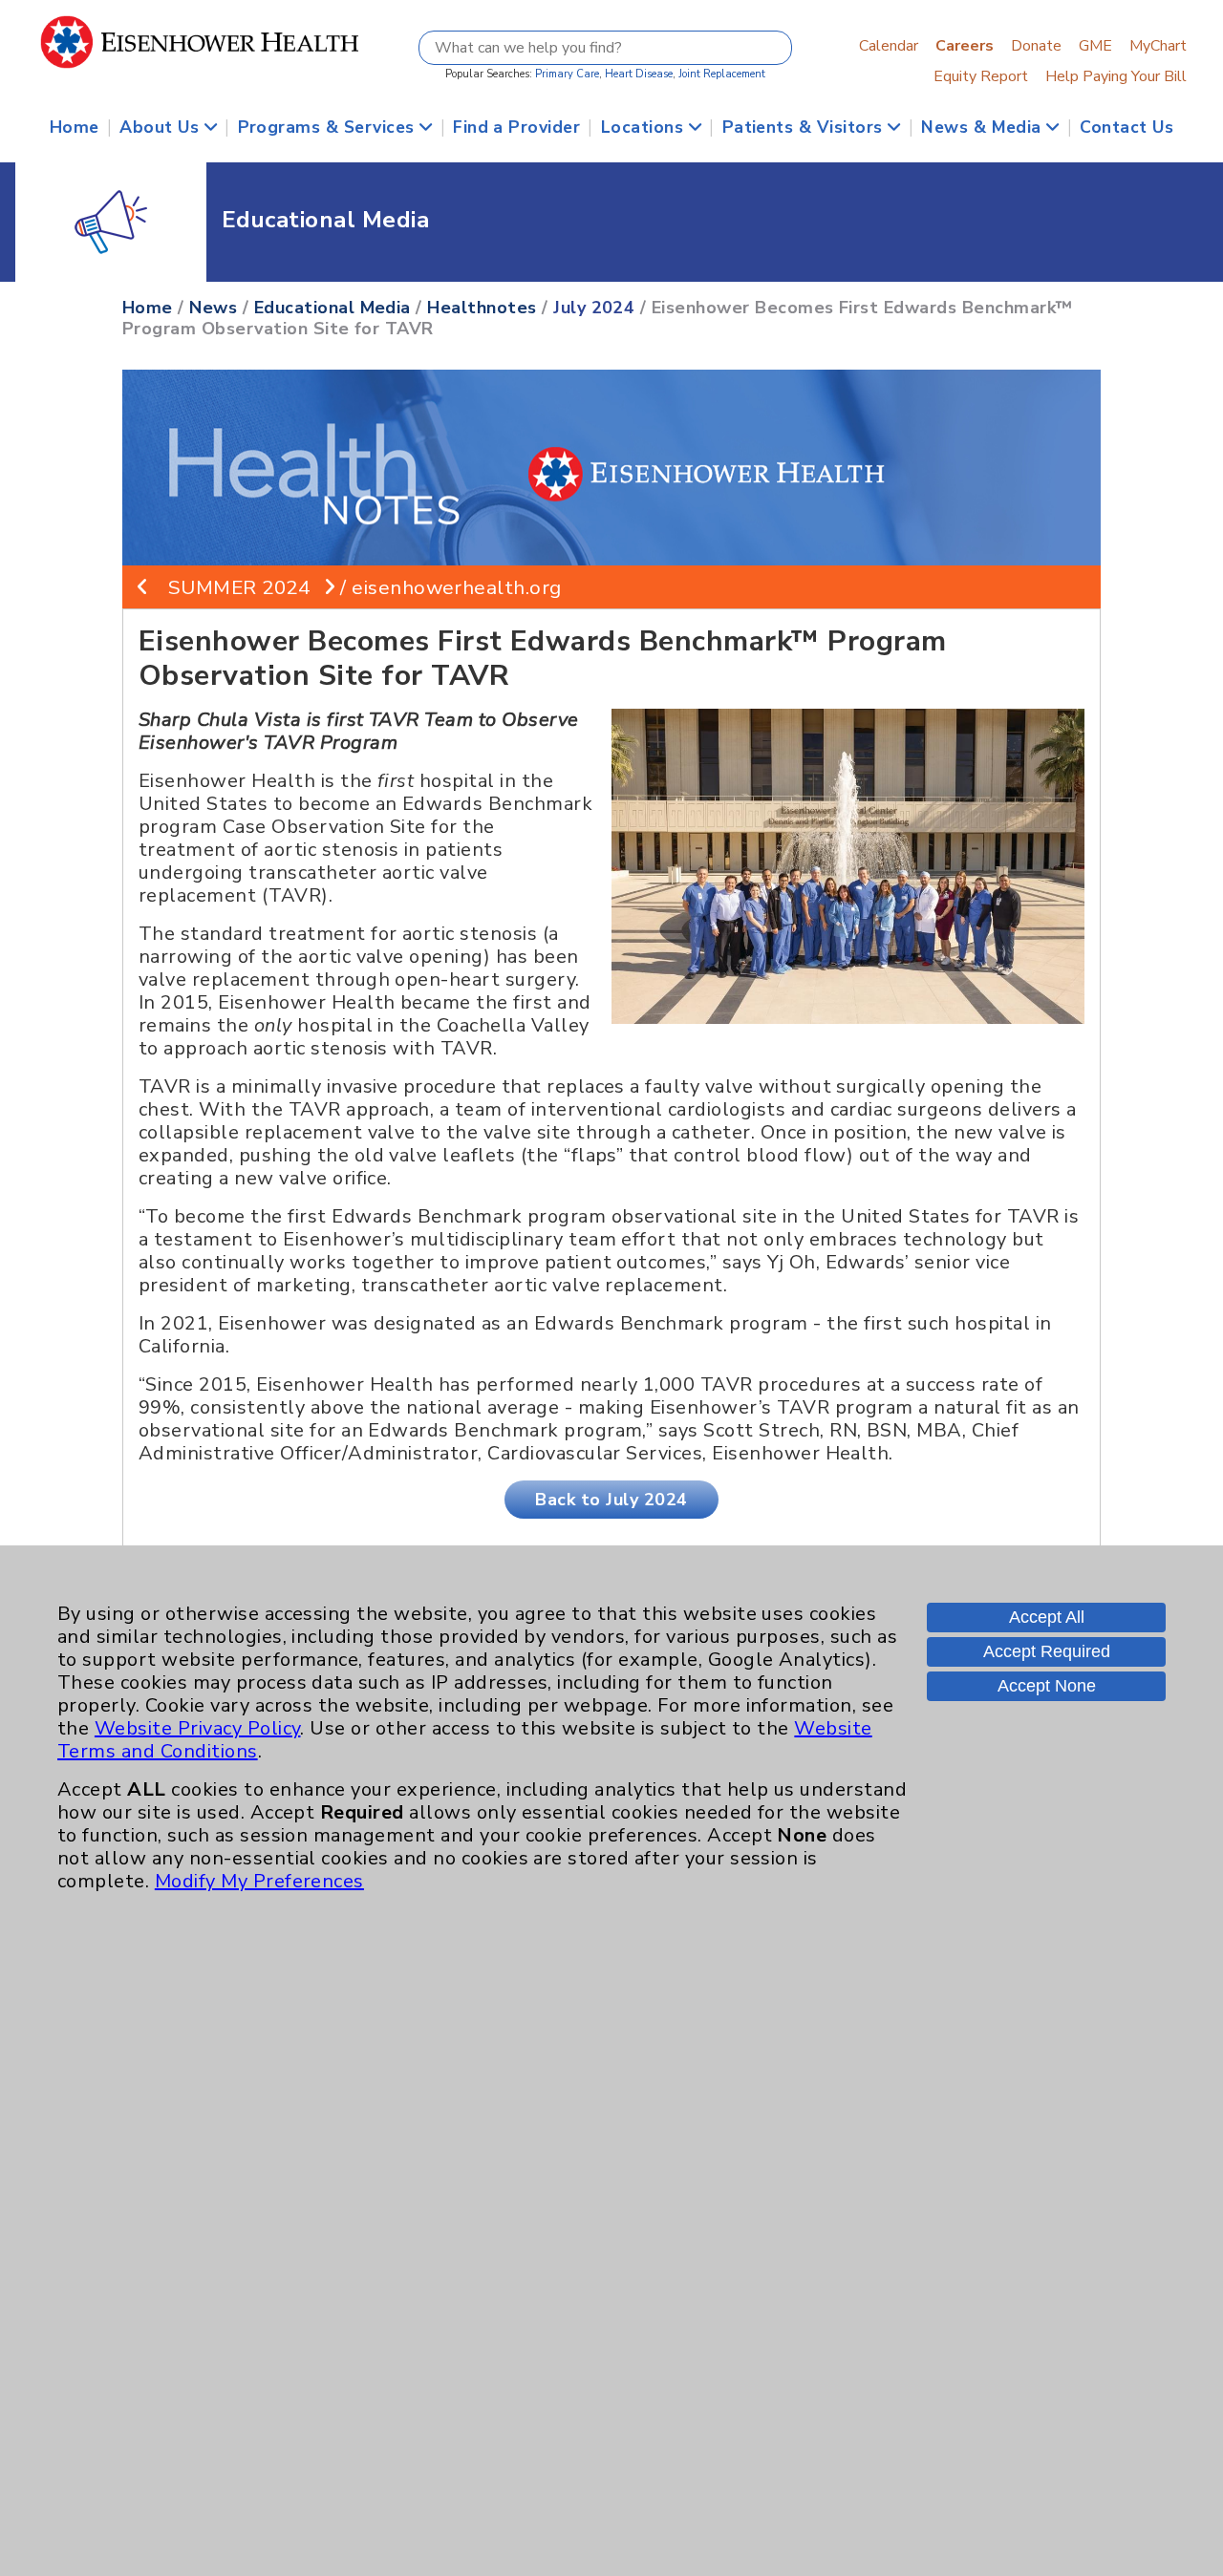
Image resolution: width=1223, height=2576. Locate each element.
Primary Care (567, 74)
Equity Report (981, 76)
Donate (1036, 46)
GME (1095, 46)
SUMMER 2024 (239, 587)
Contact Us (1126, 127)
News (213, 308)
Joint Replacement (722, 74)
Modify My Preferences (259, 1881)
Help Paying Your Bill (1116, 76)
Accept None (1047, 1686)
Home (75, 127)
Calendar (889, 46)
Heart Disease (639, 74)
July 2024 (594, 308)
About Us (161, 127)
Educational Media (333, 308)
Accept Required (1047, 1651)
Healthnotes (482, 308)
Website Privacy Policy (198, 1728)
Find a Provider (516, 127)
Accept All (1047, 1617)
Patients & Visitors (805, 127)
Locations (645, 127)
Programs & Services (329, 127)
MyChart (1158, 46)
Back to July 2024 (611, 1500)
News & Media (984, 127)
